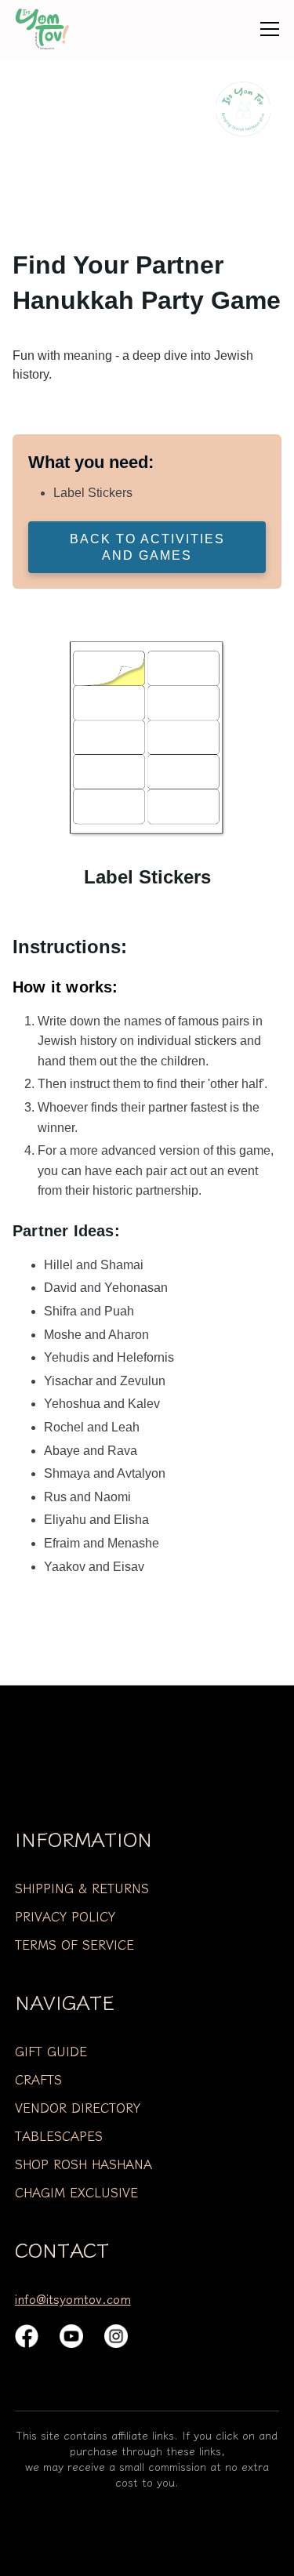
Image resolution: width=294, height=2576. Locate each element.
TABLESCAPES (59, 2135)
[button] (270, 29)
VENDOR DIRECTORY (78, 2107)
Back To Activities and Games (147, 547)
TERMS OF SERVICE (74, 1944)
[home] (54, 29)
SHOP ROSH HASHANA (83, 2164)
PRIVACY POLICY (65, 1916)
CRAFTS (38, 2079)
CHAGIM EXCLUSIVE (76, 2192)
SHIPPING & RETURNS (82, 1888)
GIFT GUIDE (51, 2051)
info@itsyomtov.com (73, 2298)
